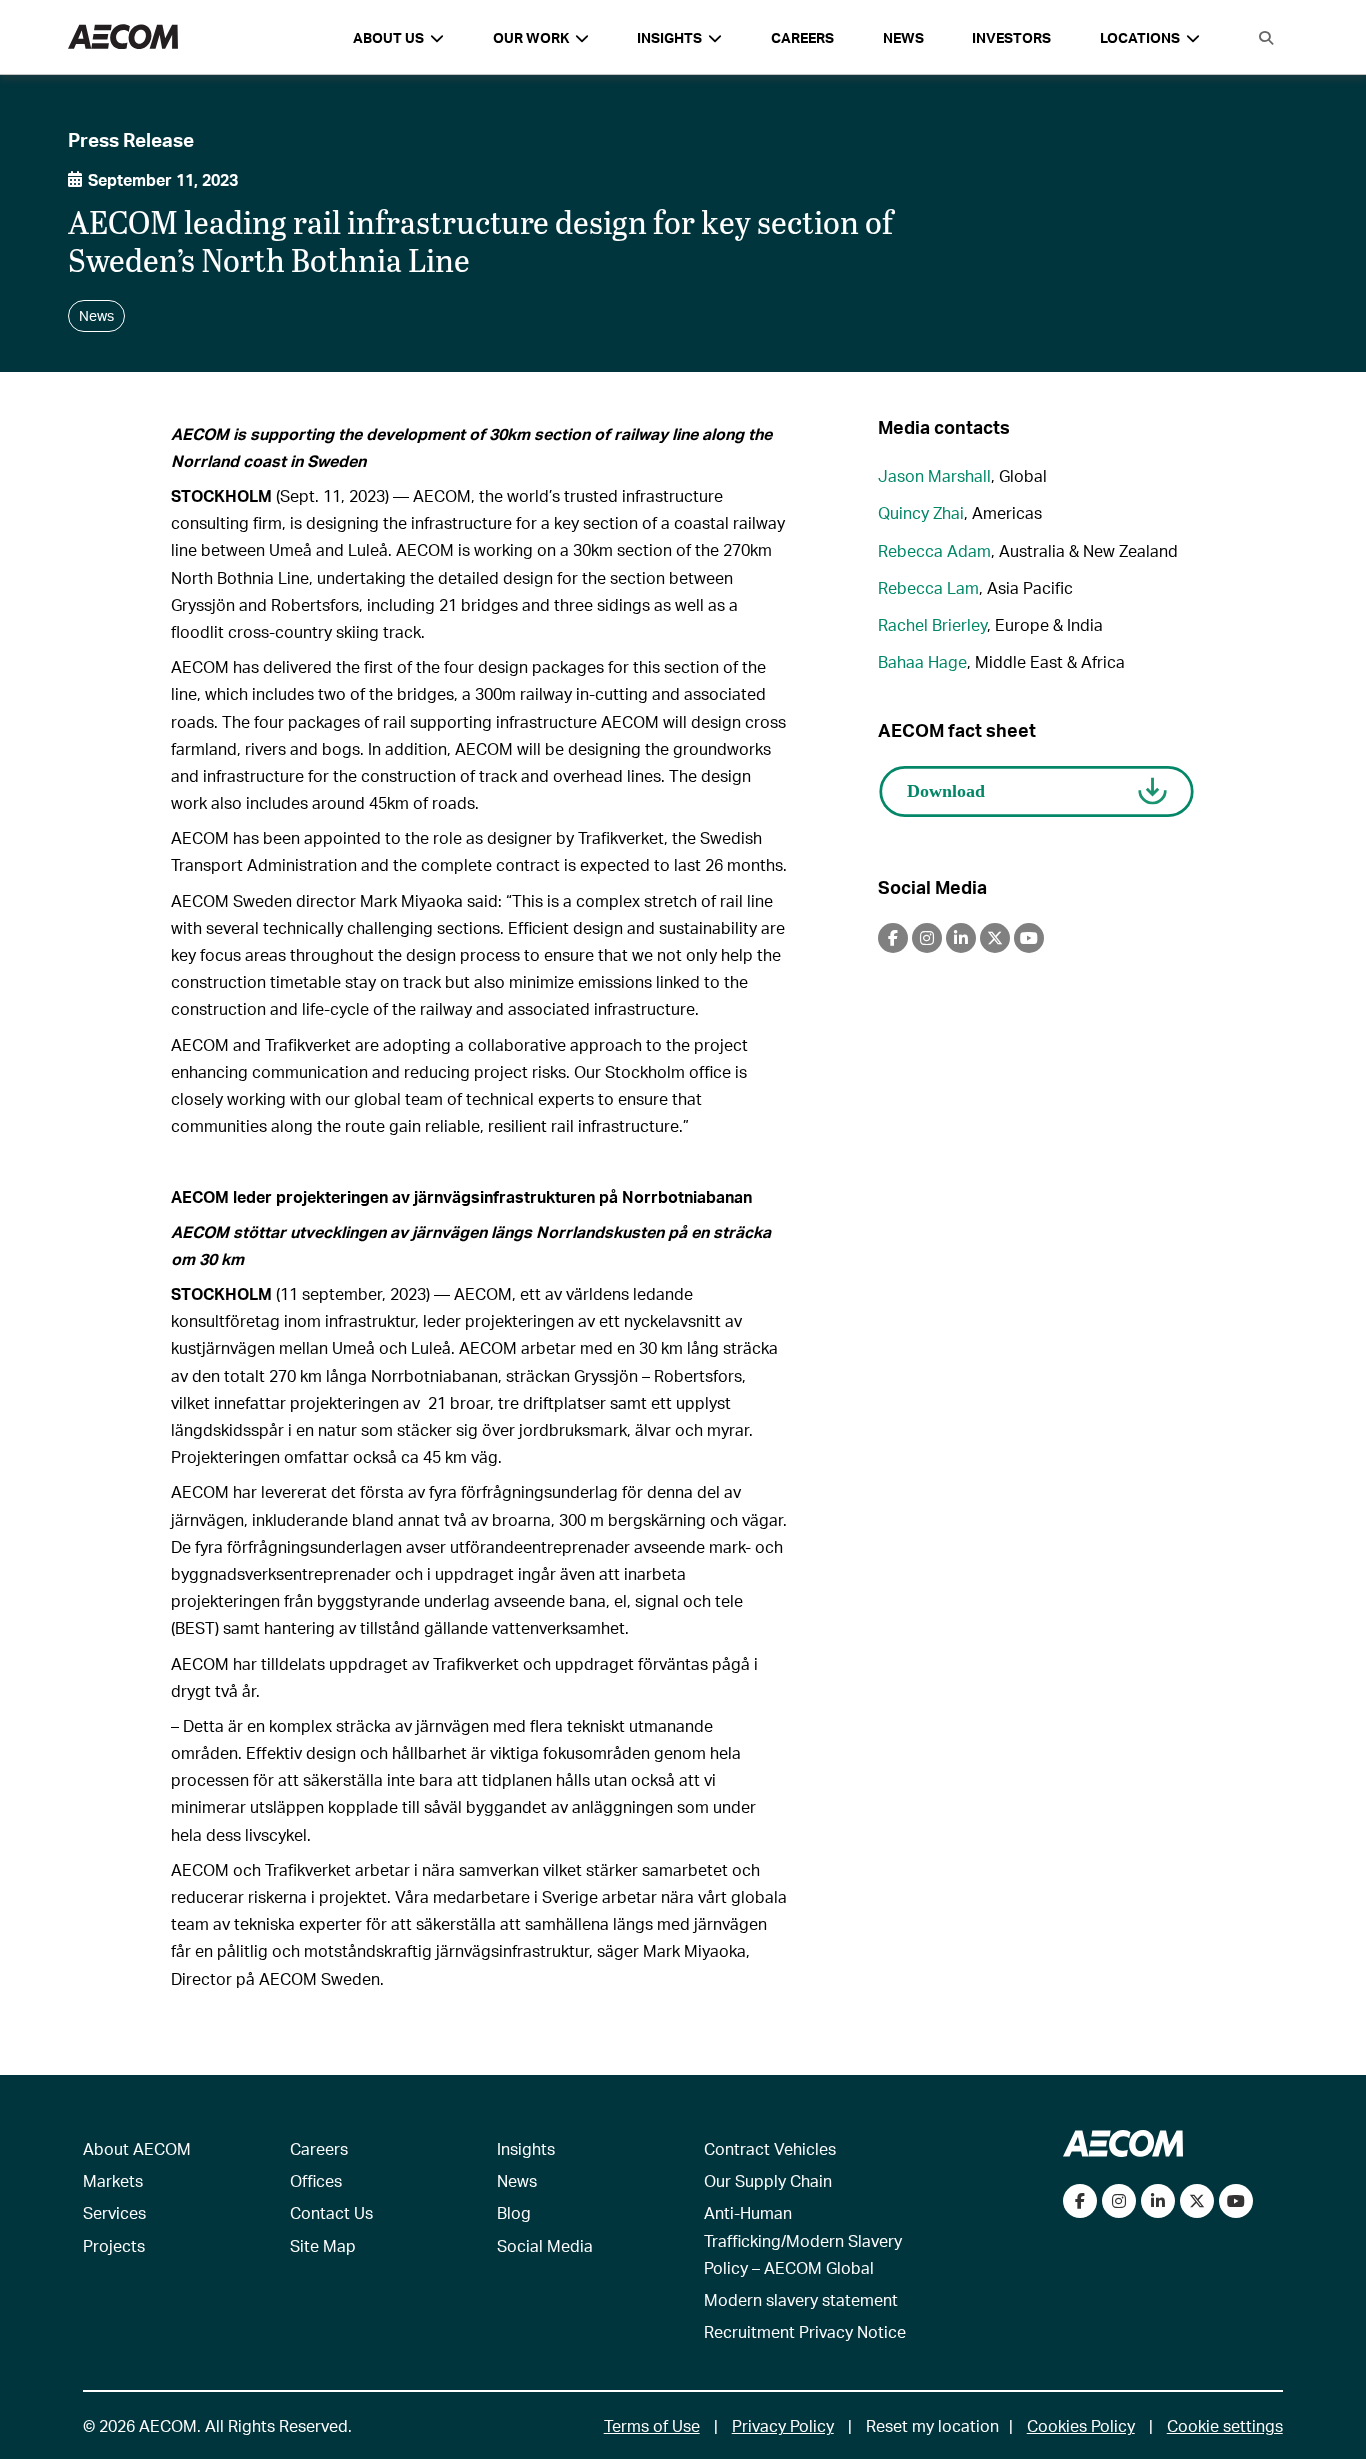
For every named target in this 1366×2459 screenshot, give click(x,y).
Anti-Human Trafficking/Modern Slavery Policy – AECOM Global (803, 2239)
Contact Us (331, 2212)
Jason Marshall (934, 475)
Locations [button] (1140, 37)
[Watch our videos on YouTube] (1236, 2201)
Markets (113, 2180)
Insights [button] (669, 37)
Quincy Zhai (921, 512)
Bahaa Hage (922, 661)
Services (114, 2212)
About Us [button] (388, 37)
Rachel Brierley (932, 624)
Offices (316, 2180)
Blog (514, 2212)
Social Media (545, 2245)
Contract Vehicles (770, 2148)
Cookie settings (1225, 2425)
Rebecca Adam (934, 550)
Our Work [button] (531, 37)
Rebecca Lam (928, 587)
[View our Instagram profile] (1119, 2201)
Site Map (323, 2245)
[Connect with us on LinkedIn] (1158, 2201)
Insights (526, 2148)
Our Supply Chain (768, 2180)
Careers (802, 37)
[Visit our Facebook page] (1080, 2201)
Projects (114, 2245)
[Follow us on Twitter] (1197, 2201)
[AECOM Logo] (123, 37)
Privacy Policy (783, 2425)
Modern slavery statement (801, 2299)
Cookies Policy (1081, 2425)
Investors (1011, 37)
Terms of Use (652, 2425)
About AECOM (137, 2148)
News (903, 37)
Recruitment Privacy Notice (805, 2331)
